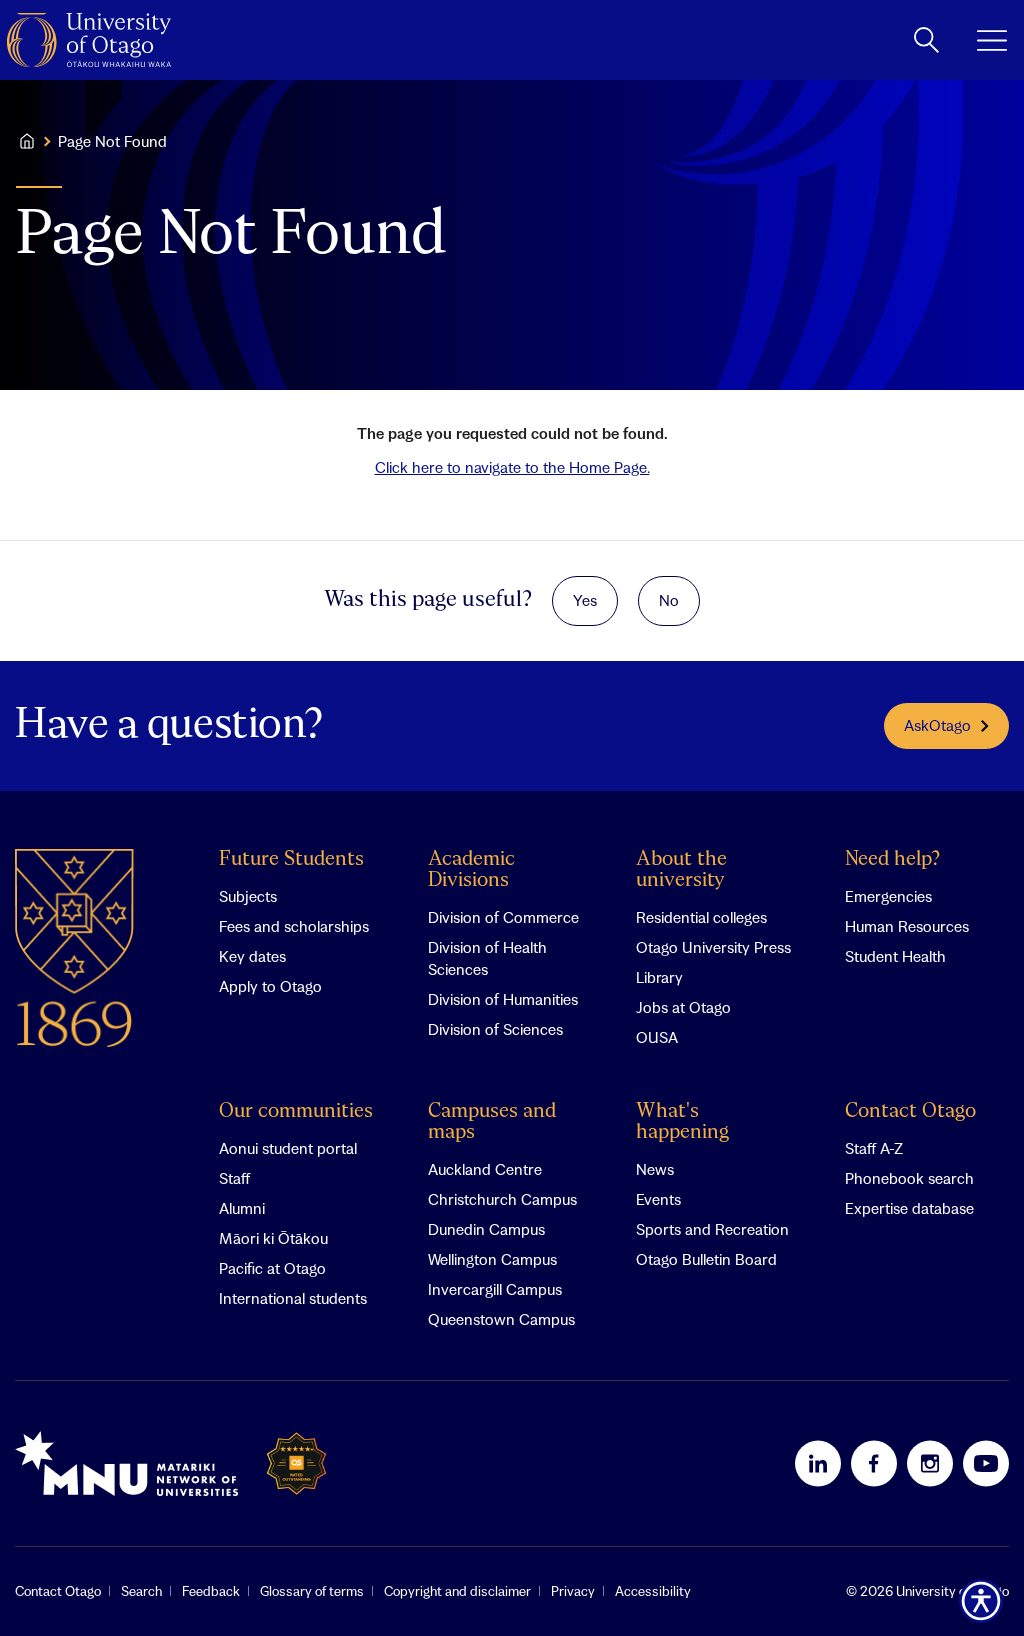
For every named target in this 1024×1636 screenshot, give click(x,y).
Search (141, 1591)
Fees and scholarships (294, 926)
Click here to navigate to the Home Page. (512, 467)
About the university (681, 870)
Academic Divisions (471, 870)
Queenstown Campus (501, 1319)
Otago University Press (713, 947)
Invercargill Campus (495, 1289)
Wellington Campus (492, 1259)
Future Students (291, 859)
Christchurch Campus (502, 1199)
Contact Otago (910, 1111)
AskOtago (937, 725)
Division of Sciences (495, 1029)
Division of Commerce (503, 917)
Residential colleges (701, 917)
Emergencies (888, 896)
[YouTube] (986, 1463)
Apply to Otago (270, 986)
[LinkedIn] (818, 1463)
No (669, 600)
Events (658, 1199)
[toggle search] (926, 40)
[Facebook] (874, 1463)
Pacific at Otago (272, 1268)
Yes (585, 600)
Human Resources (907, 926)
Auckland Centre (485, 1169)
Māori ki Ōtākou (273, 1238)
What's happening (682, 1122)
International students (293, 1298)
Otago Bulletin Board (706, 1259)
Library (659, 977)
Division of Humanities (503, 999)
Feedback (211, 1591)
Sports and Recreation (712, 1229)
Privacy (573, 1591)
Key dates (252, 956)
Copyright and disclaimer (457, 1591)
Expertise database (909, 1208)
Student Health (895, 956)
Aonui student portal (288, 1148)
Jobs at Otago (683, 1007)
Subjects (248, 896)
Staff (234, 1178)
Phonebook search (909, 1178)
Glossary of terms (312, 1591)
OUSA (657, 1037)
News (655, 1169)
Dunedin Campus (486, 1229)
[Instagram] (930, 1463)
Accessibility (653, 1591)
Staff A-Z (874, 1148)
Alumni (242, 1208)
